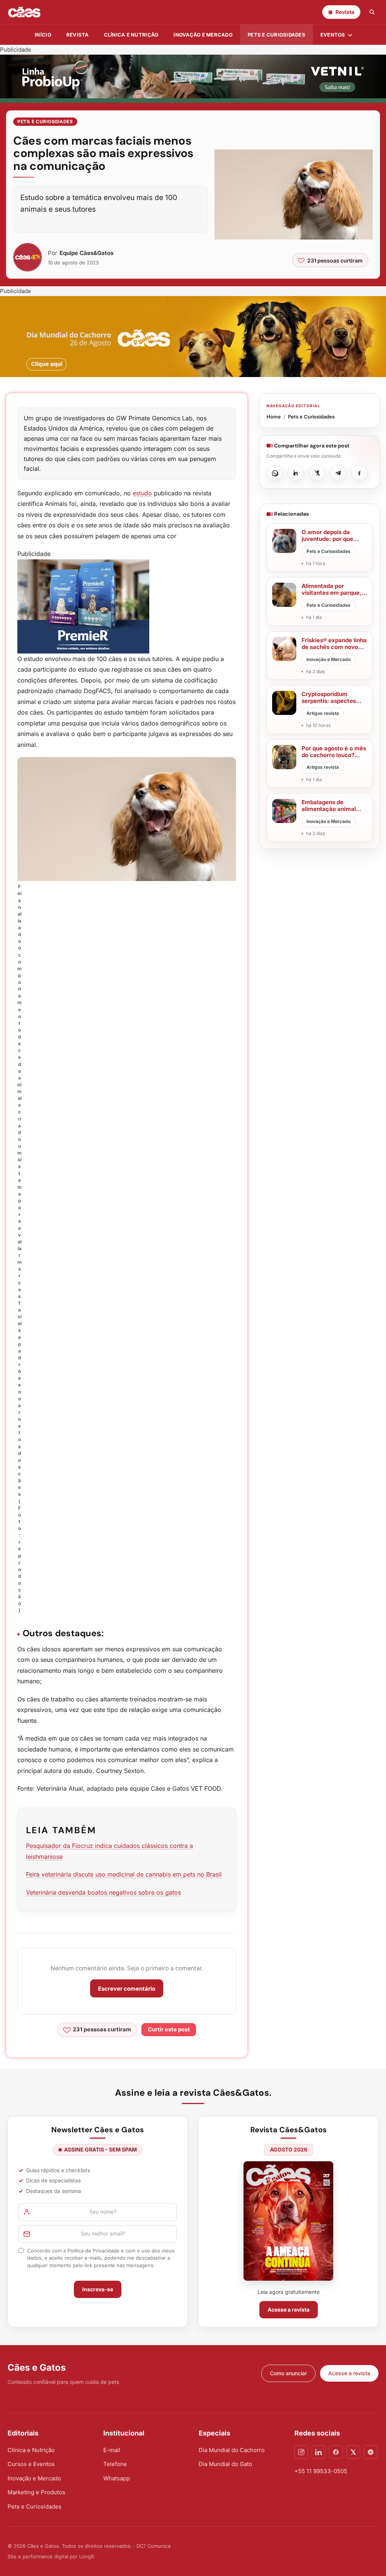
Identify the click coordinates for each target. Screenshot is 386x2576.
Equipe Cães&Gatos (87, 253)
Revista (78, 35)
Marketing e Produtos (36, 2492)
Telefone (115, 2464)
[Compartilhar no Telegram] (338, 473)
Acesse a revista (289, 2310)
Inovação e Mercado (203, 35)
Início (43, 35)
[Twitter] (353, 2452)
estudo (142, 493)
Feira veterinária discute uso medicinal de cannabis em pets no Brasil (124, 1874)
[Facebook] (336, 2452)
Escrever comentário (127, 1989)
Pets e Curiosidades (276, 35)
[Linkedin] (319, 2452)
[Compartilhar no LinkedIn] (296, 473)
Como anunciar (288, 2373)
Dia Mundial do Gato (225, 2464)
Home (274, 417)
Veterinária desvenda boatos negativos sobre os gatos (103, 1892)
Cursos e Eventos (31, 2464)
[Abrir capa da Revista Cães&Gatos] (288, 2221)
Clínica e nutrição (131, 35)
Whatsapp (116, 2478)
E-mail (112, 2450)
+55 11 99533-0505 (321, 2471)
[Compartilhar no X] (317, 473)
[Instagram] (301, 2452)
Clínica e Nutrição (31, 2450)
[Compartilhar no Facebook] (359, 473)
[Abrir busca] (372, 12)
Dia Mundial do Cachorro (232, 2450)
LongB (87, 2556)
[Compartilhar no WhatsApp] (275, 473)
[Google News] (371, 2452)
